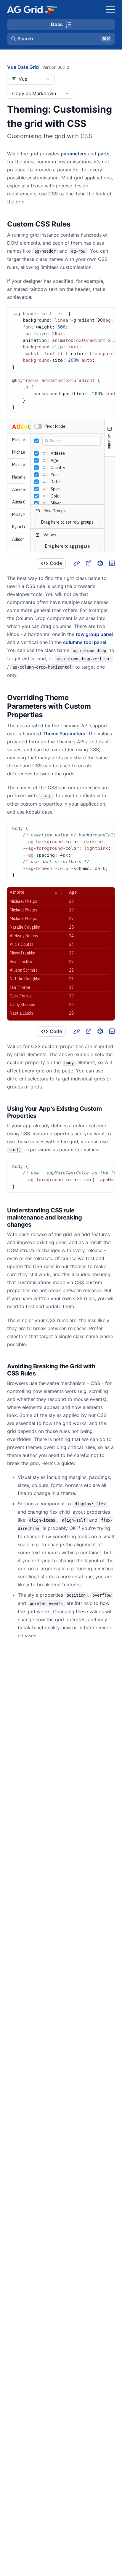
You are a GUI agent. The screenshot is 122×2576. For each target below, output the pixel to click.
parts (104, 154)
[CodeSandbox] (100, 563)
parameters (74, 154)
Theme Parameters (64, 734)
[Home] (32, 9)
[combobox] (31, 79)
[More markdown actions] (67, 93)
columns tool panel (85, 642)
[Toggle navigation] (111, 9)
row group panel (94, 634)
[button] (61, 39)
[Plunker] (112, 563)
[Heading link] (78, 224)
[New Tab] (88, 563)
